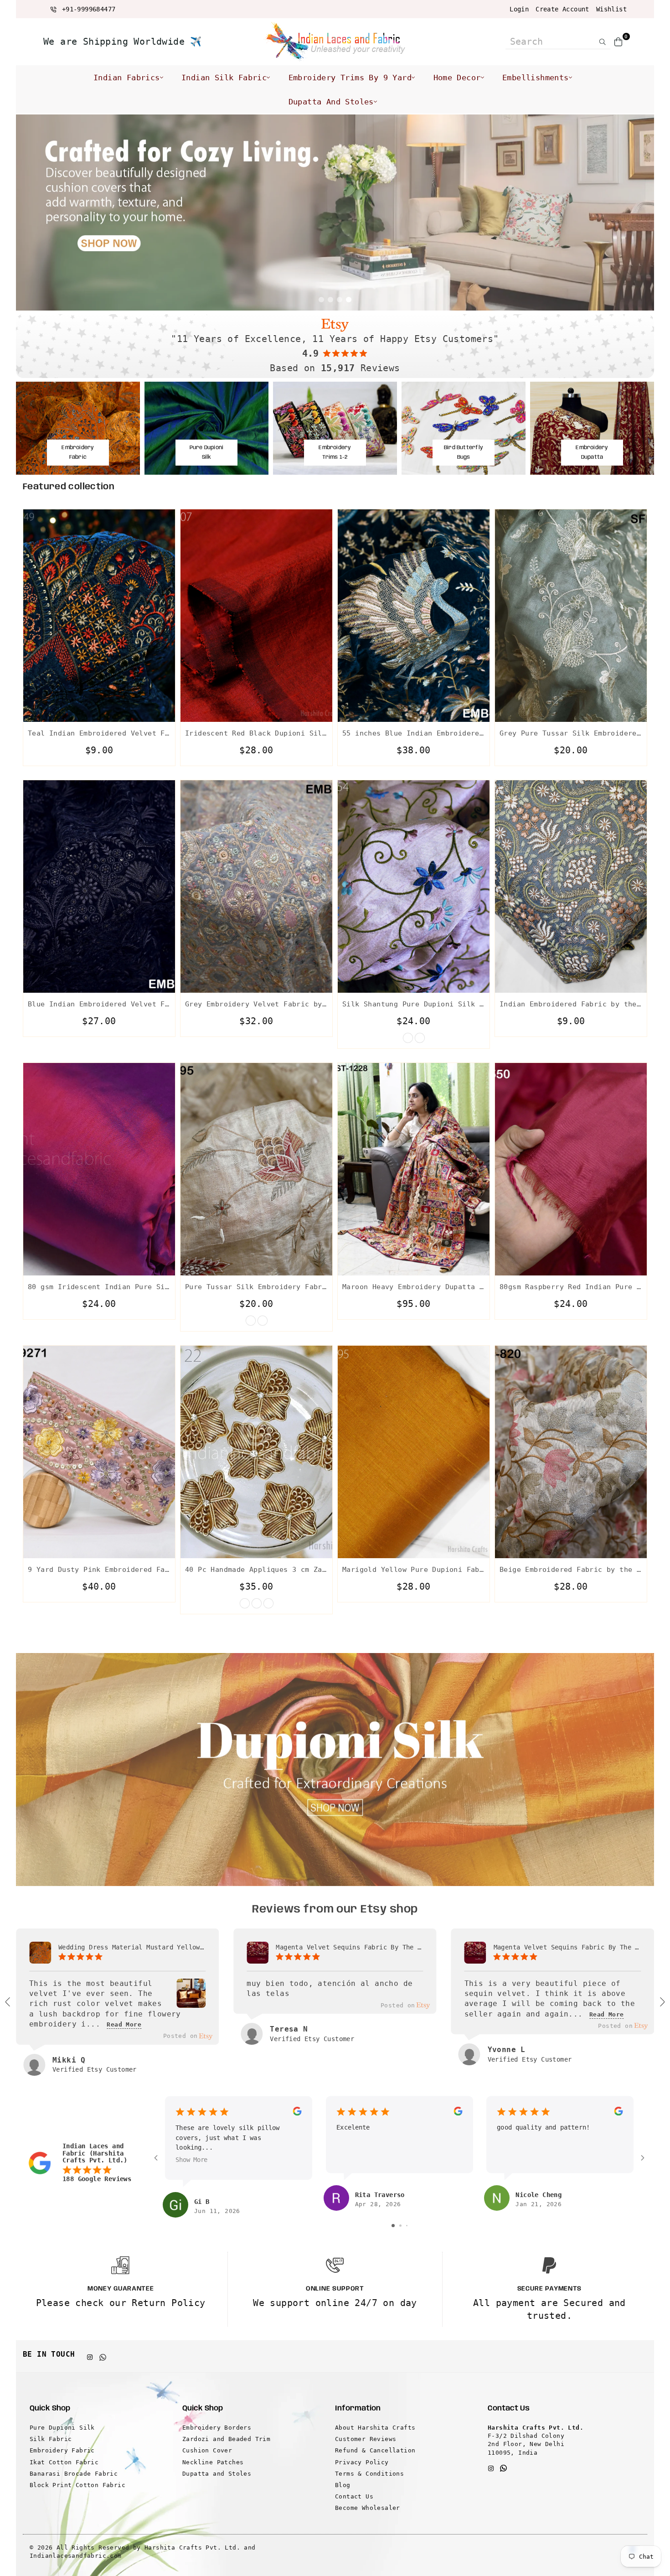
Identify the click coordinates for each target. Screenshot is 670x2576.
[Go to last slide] (8, 2002)
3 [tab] (340, 300)
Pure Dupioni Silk (62, 2428)
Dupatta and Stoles (331, 102)
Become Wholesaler (368, 2508)
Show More (191, 2160)
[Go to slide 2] (400, 2226)
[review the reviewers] (297, 2113)
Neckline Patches (213, 2462)
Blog (343, 2485)
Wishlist (611, 9)
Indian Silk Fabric (224, 78)
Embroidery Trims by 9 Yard (350, 78)
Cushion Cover (207, 2450)
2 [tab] (330, 300)
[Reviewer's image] (191, 2001)
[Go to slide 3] (407, 2226)
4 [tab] (349, 300)
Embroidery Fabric (62, 2450)
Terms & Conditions (369, 2474)
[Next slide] (662, 2002)
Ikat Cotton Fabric (64, 2462)
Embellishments (536, 78)
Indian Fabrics (127, 78)
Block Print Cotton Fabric (77, 2485)
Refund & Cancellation (375, 2450)
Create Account (562, 9)
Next (640, 213)
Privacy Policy (362, 2462)
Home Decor (457, 78)
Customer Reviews (366, 2439)
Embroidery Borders (217, 2428)
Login (519, 9)
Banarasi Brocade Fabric (74, 2474)
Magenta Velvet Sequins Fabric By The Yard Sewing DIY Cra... (349, 1947)
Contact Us (354, 2496)
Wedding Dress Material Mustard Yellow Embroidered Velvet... (132, 1947)
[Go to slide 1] (393, 2226)
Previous (30, 213)
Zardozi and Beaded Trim (226, 2439)
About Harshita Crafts (375, 2428)
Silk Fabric (51, 2439)
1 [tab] (321, 300)
